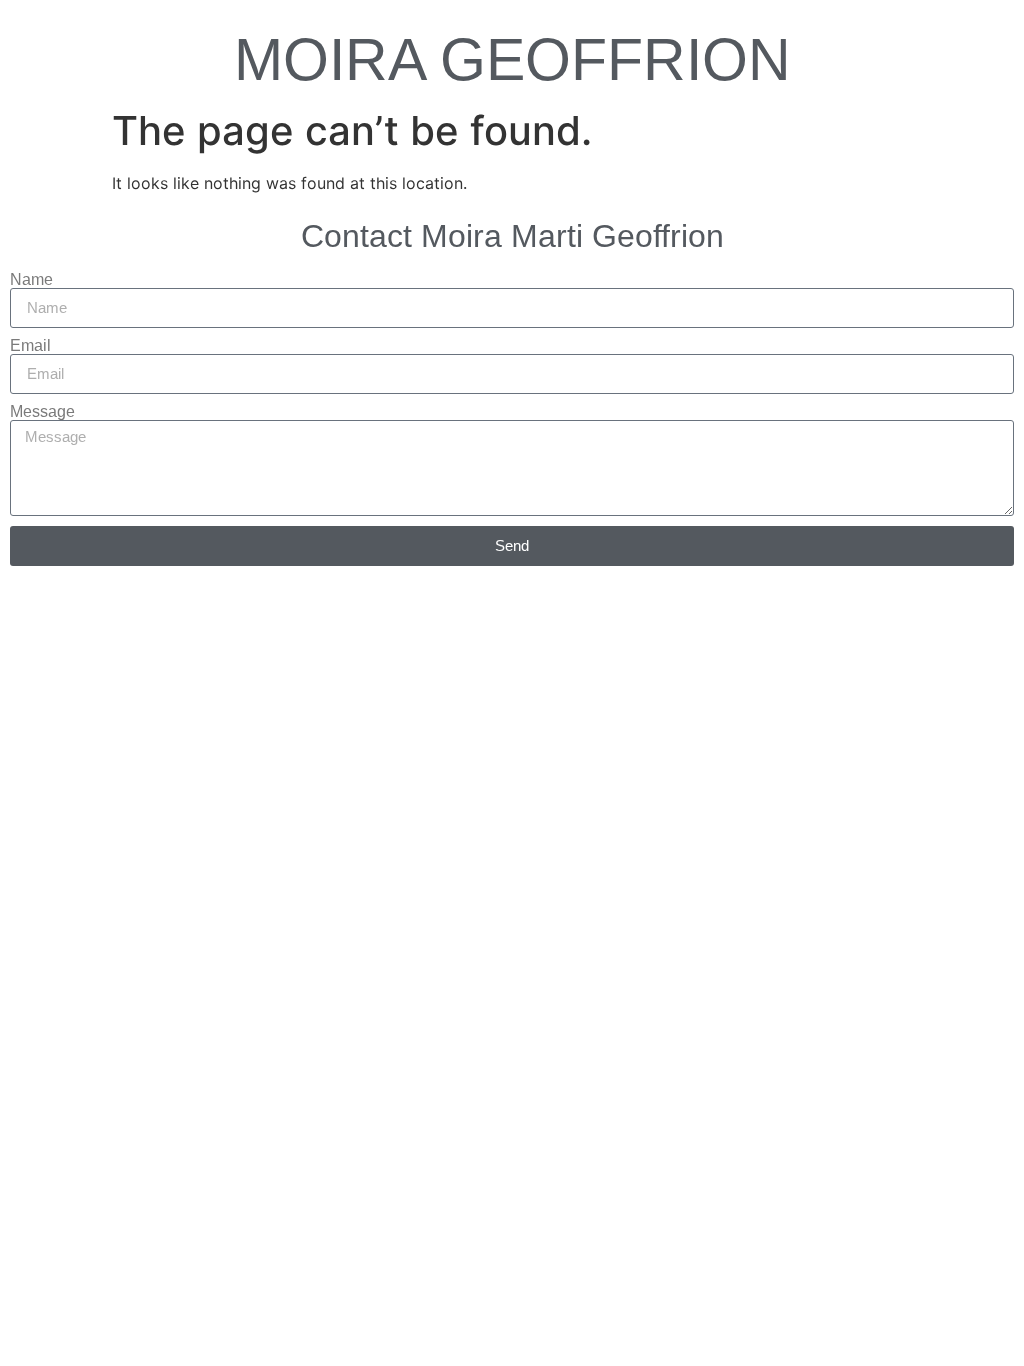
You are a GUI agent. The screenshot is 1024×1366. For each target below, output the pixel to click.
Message (42, 412)
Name (31, 280)
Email (30, 346)
